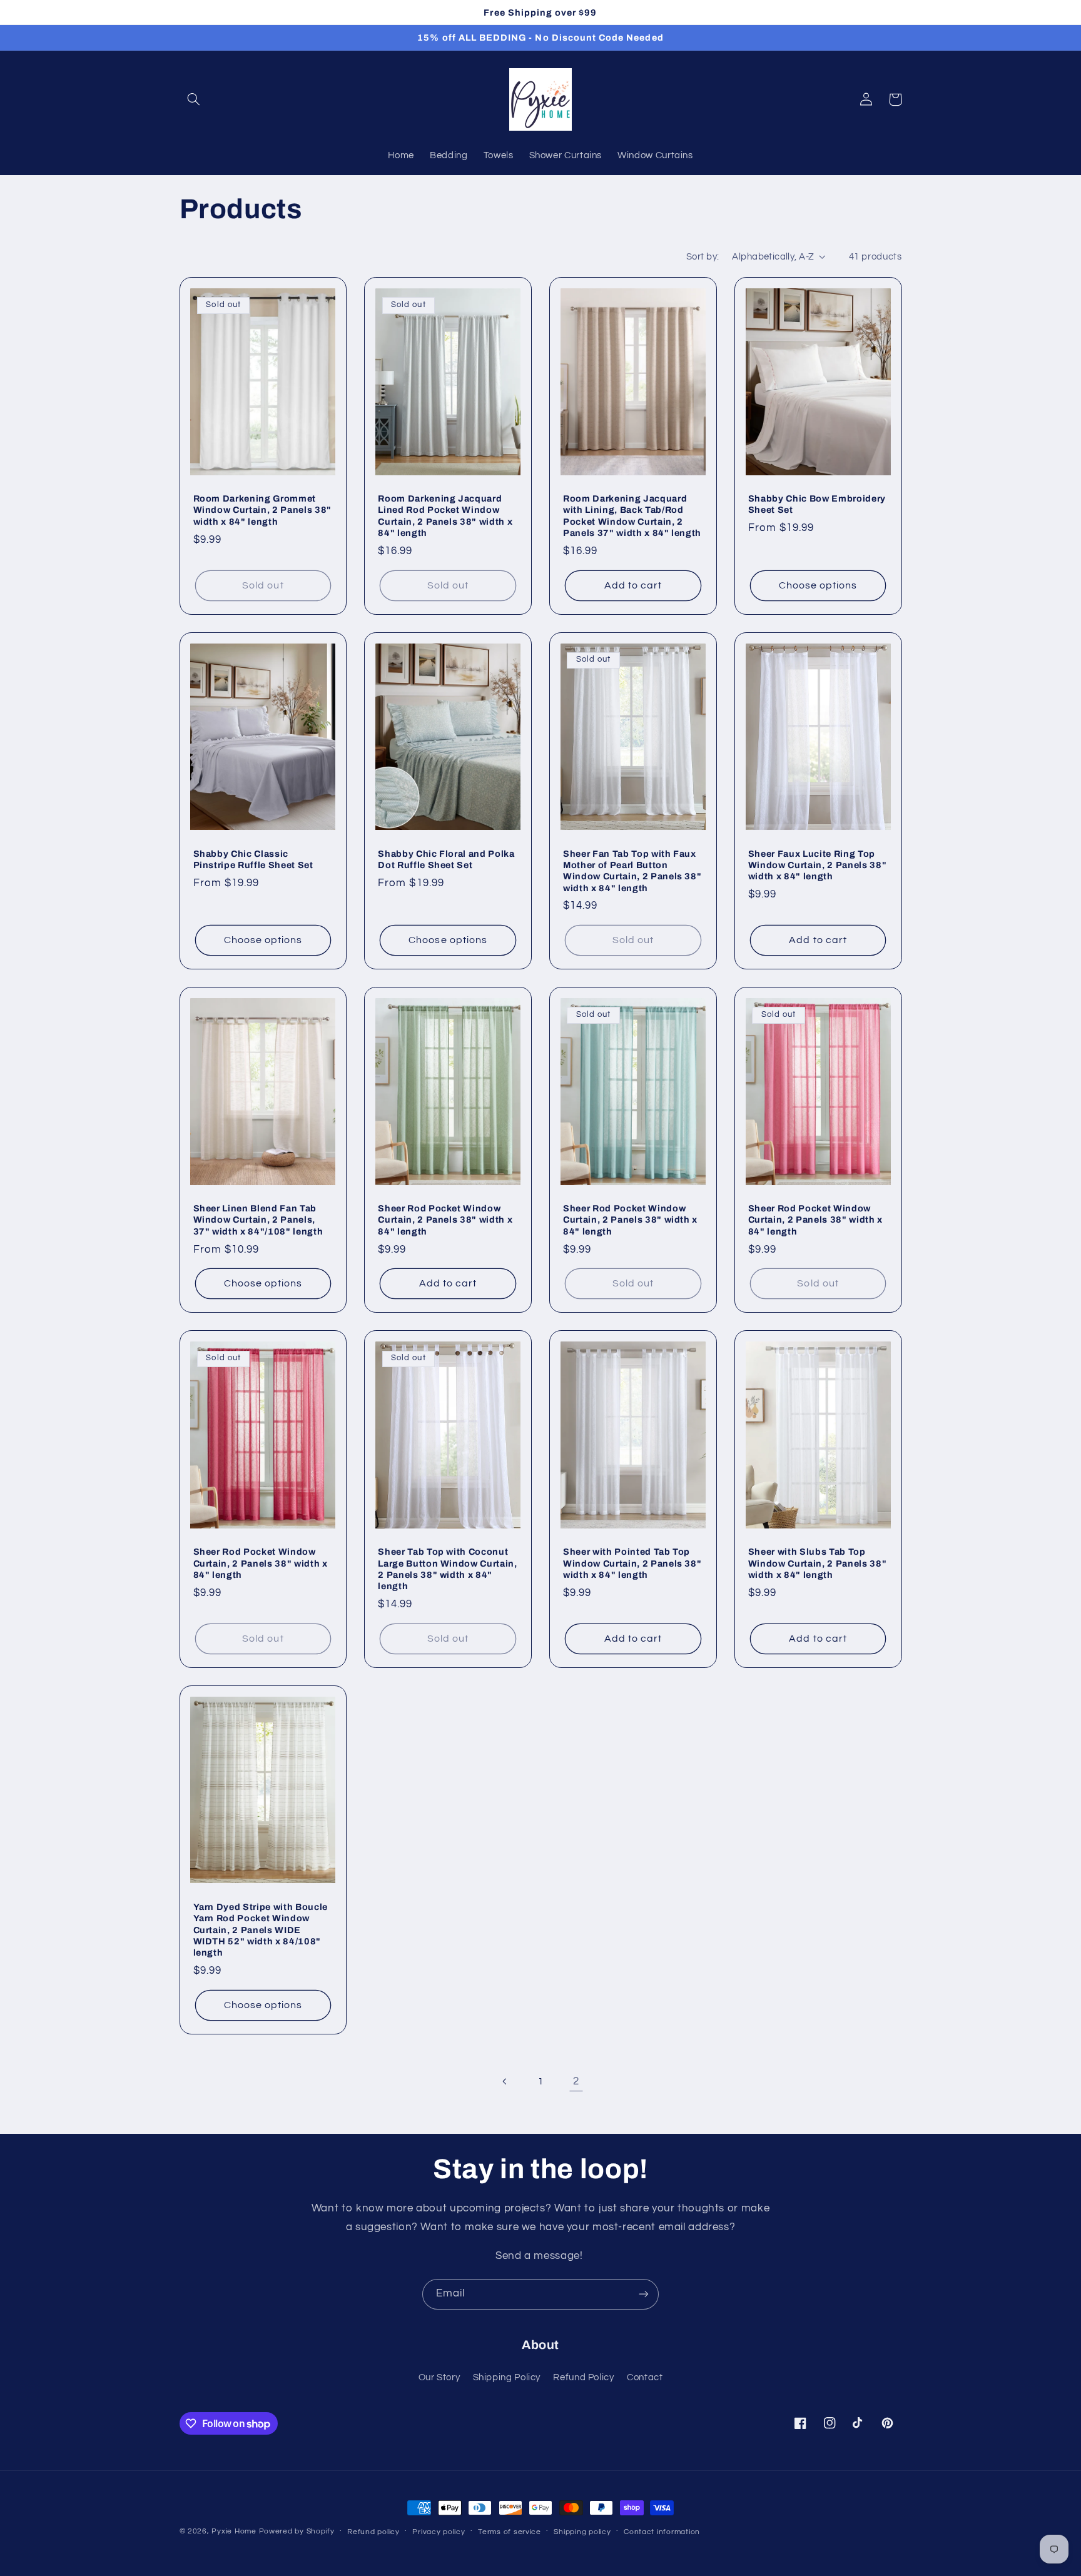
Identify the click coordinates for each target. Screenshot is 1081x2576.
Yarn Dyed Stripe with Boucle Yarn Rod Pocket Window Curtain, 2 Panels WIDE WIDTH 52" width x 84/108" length (261, 1930)
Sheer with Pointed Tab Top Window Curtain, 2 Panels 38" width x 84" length (632, 1563)
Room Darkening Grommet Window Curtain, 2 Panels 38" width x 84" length (262, 510)
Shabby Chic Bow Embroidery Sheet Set (817, 504)
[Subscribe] (644, 2294)
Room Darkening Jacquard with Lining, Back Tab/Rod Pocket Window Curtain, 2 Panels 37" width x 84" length (632, 516)
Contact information (662, 2532)
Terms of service (510, 2532)
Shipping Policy (507, 2377)
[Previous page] (505, 2081)
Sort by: (703, 257)
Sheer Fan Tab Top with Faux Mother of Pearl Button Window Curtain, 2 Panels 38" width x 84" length (632, 871)
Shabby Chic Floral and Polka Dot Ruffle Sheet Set (446, 859)
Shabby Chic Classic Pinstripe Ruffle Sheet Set (253, 859)
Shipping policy (582, 2532)
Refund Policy (583, 2377)
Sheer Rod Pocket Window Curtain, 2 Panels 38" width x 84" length (445, 1220)
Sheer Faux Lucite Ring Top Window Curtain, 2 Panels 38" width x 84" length (817, 865)
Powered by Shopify (297, 2531)
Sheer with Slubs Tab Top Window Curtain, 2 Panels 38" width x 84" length (817, 1563)
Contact (645, 2377)
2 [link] (576, 2081)
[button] (194, 99)
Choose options (818, 585)
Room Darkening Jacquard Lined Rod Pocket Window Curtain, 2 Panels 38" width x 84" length (445, 516)
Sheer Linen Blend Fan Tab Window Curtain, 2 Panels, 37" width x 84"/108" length (258, 1220)
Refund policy (373, 2532)
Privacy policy (439, 2532)
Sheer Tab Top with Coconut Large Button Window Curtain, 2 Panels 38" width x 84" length (447, 1569)
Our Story (439, 2377)
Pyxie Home (234, 2531)
